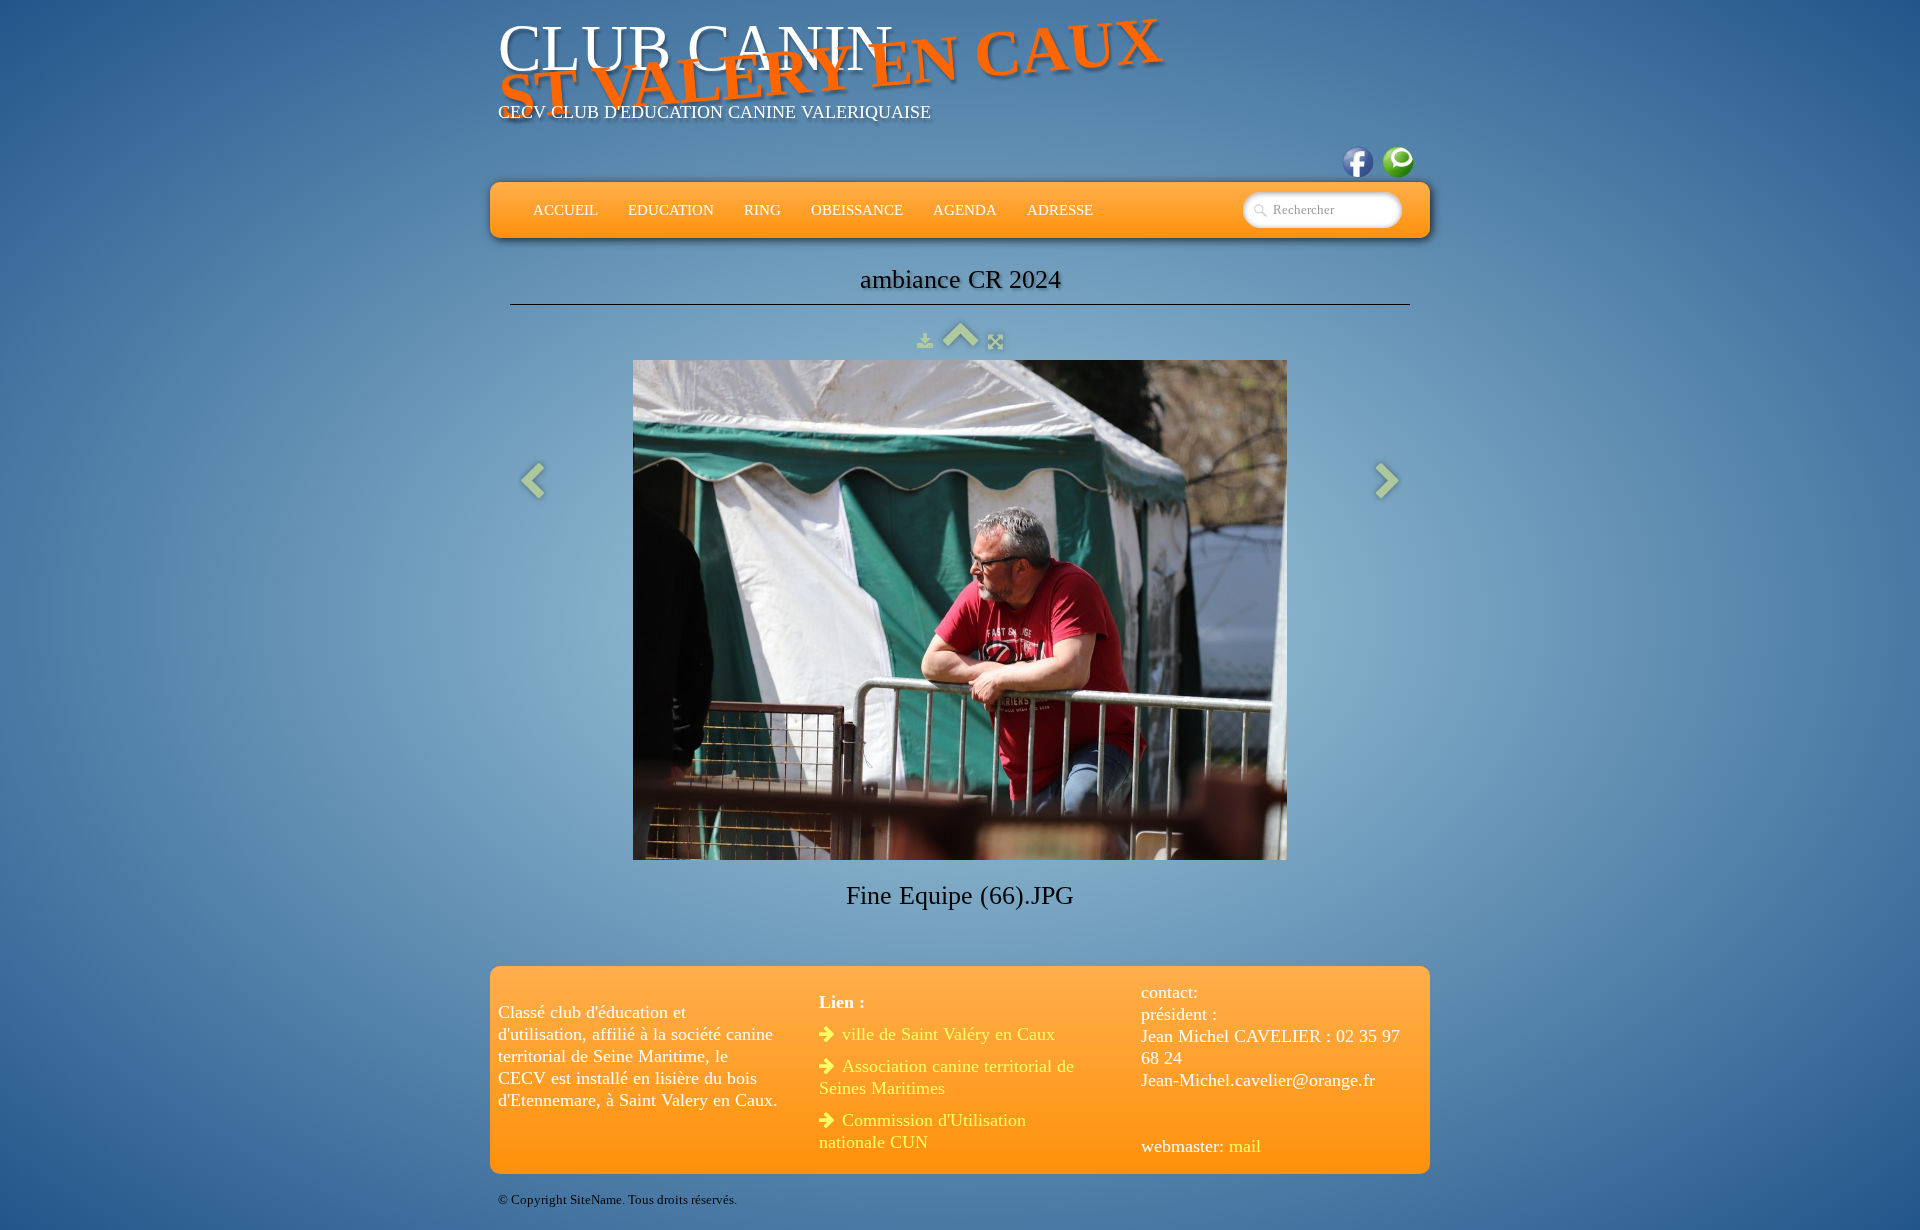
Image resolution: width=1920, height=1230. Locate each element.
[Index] (960, 341)
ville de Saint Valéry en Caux (951, 1034)
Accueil (565, 210)
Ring (762, 210)
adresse (1060, 210)
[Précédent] (532, 482)
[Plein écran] (995, 341)
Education (671, 210)
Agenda (965, 210)
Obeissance (857, 210)
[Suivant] (1388, 482)
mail (1245, 1146)
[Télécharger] (925, 341)
